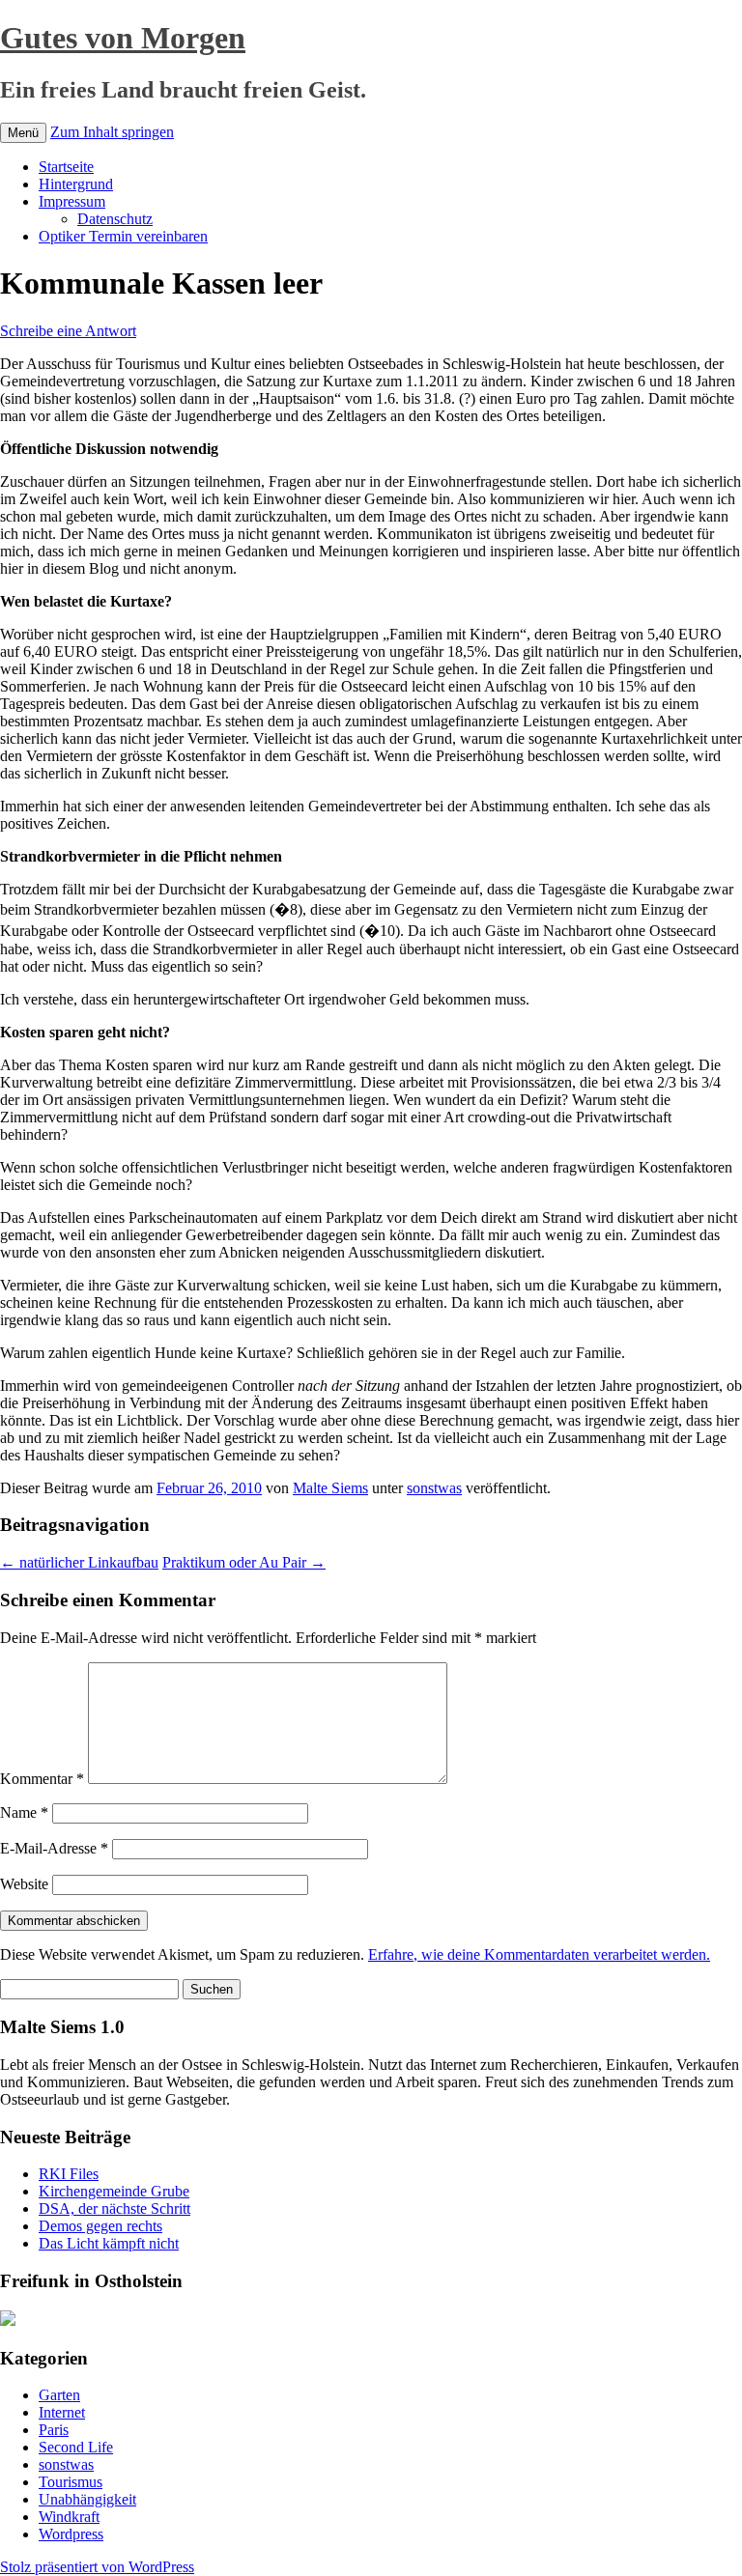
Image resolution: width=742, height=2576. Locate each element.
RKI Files (69, 2174)
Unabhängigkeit (87, 2499)
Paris (54, 2430)
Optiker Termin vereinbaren (123, 236)
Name (24, 1812)
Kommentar (42, 1779)
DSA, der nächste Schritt (114, 2208)
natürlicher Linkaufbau (79, 1562)
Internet (62, 2412)
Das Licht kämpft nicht (109, 2243)
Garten (59, 2395)
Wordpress (71, 2534)
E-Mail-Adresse (54, 1848)
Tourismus (71, 2482)
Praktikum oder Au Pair (244, 1562)
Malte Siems (330, 1488)
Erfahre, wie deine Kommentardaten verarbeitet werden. (539, 1954)
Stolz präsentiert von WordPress (97, 2567)
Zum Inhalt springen (112, 132)
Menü (23, 133)
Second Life (76, 2447)
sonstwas (434, 1488)
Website (24, 1884)
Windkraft (69, 2517)
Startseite (66, 167)
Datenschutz (115, 219)
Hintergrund (76, 184)
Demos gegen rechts (100, 2226)
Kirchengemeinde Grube (114, 2191)
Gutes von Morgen (123, 38)
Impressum (72, 201)
